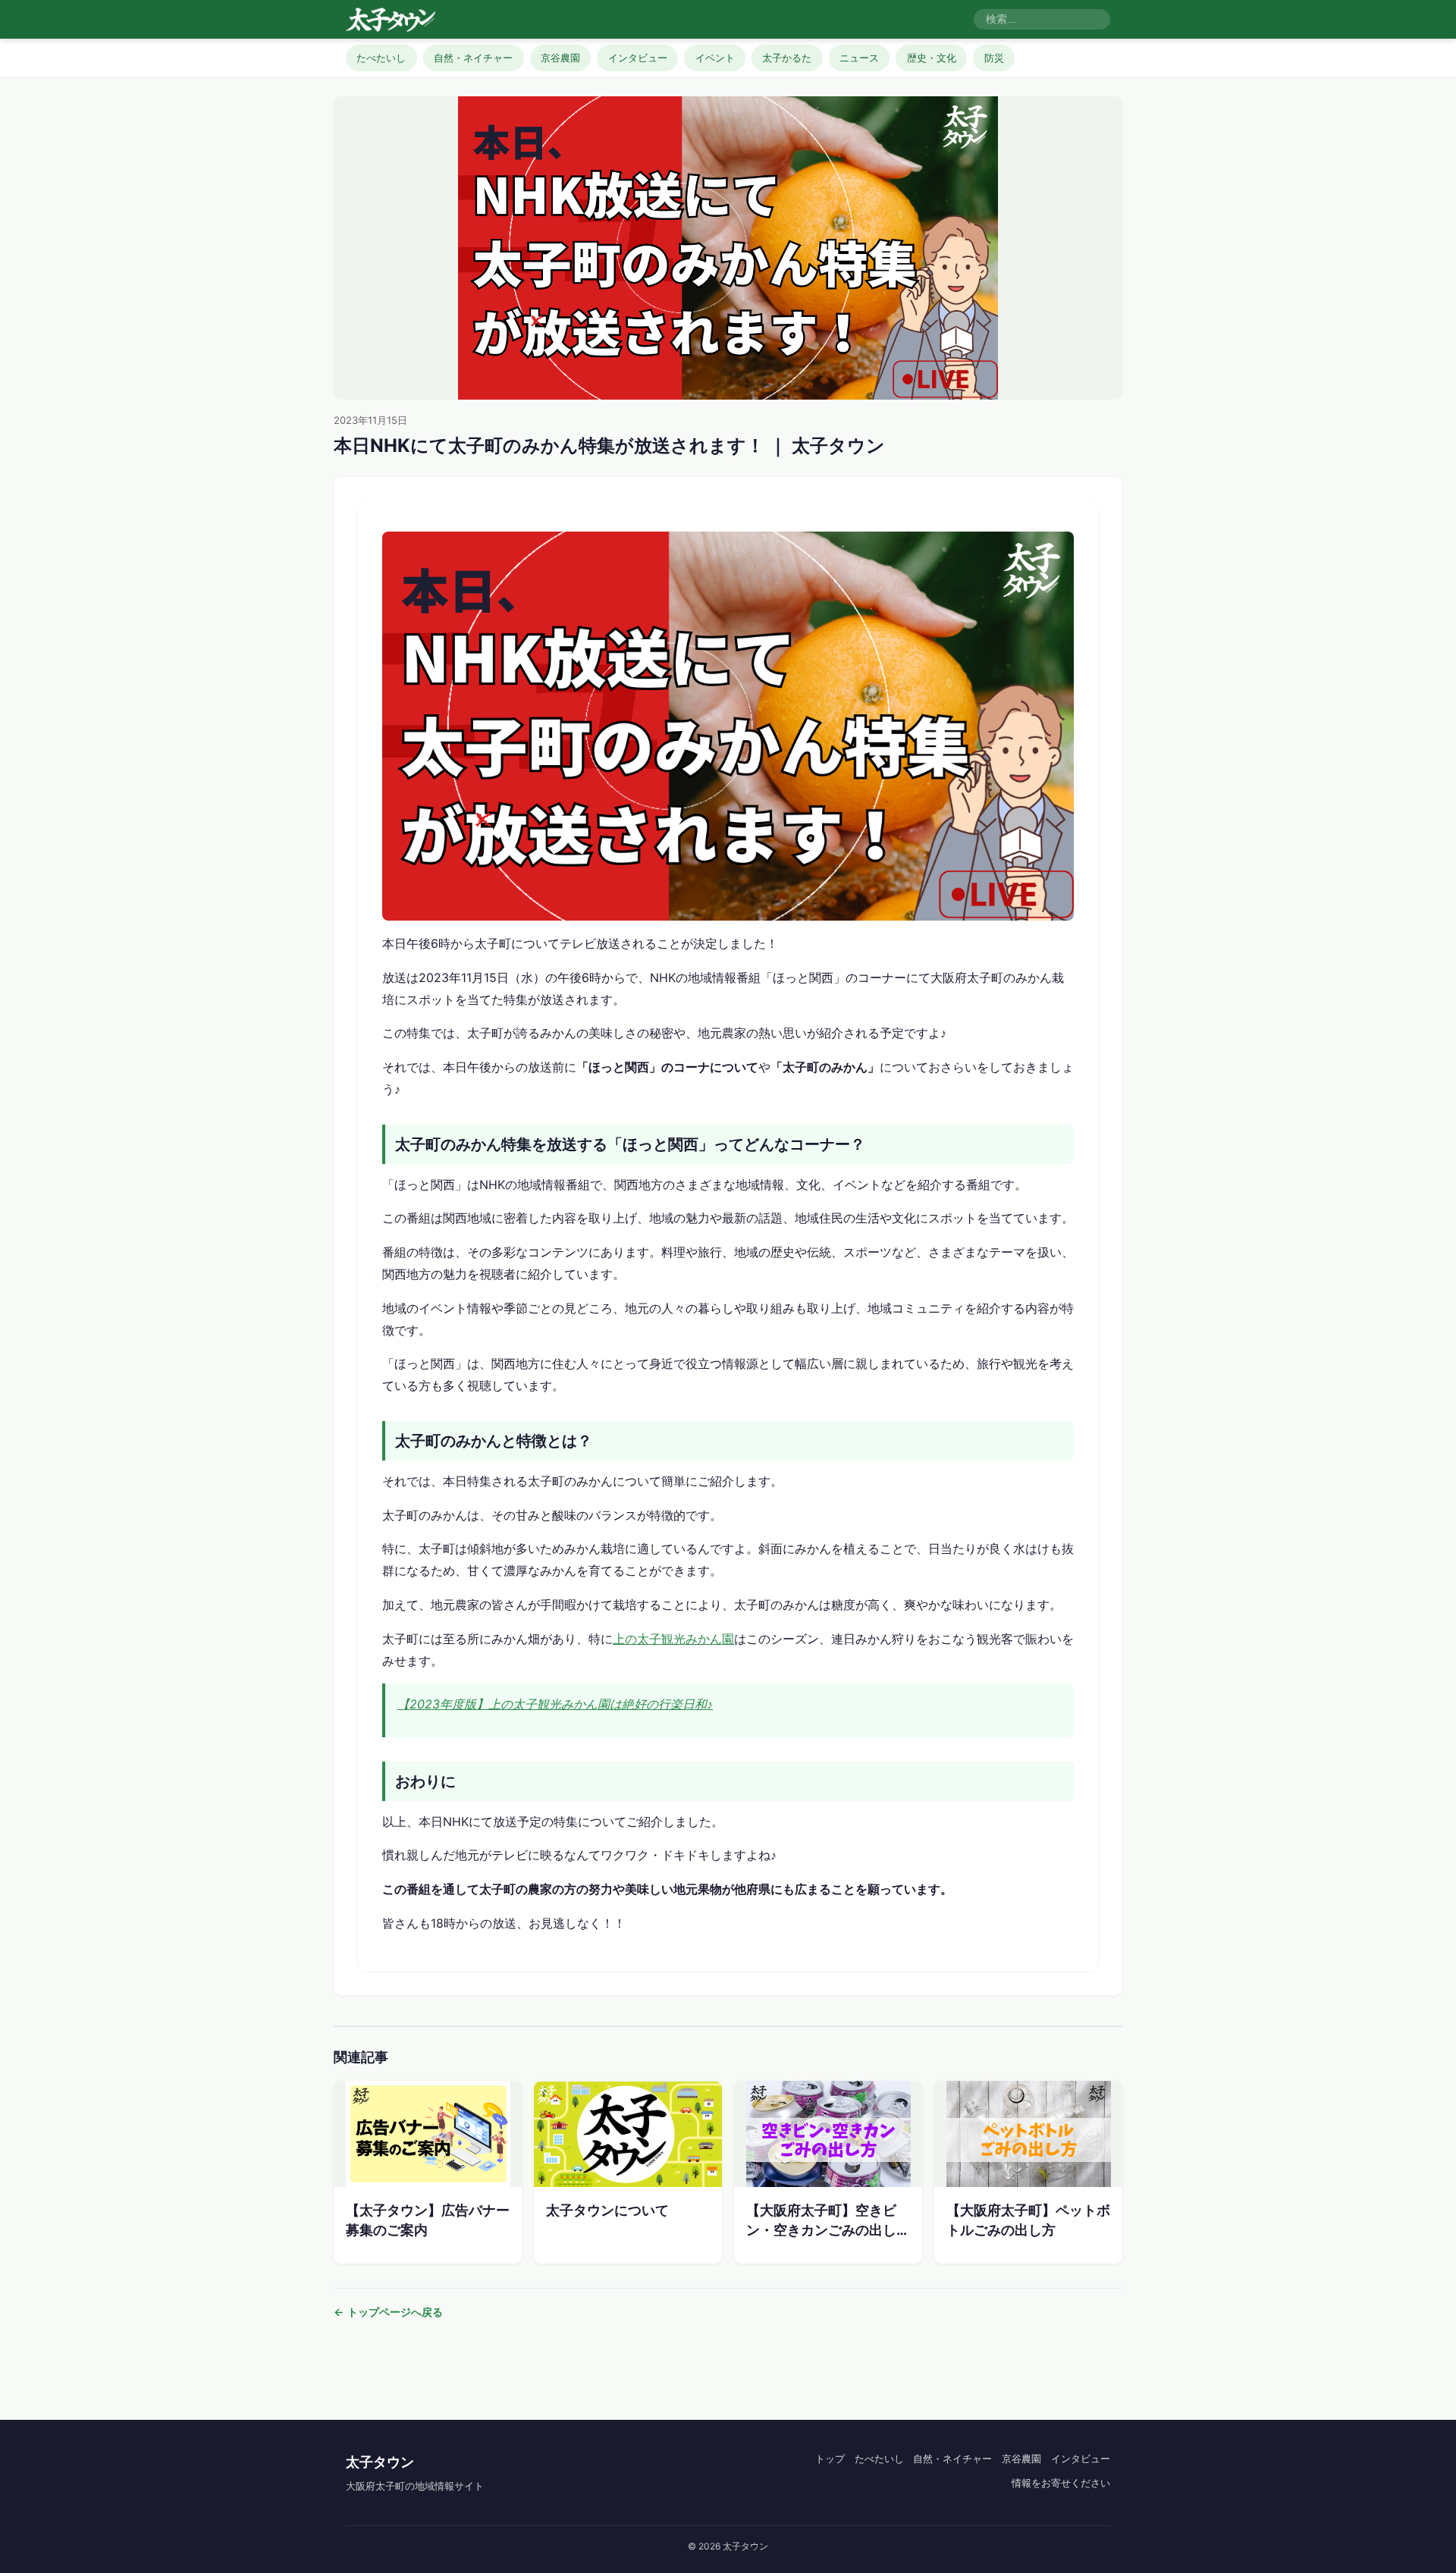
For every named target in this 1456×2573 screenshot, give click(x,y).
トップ (830, 2458)
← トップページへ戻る (388, 2312)
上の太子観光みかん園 (673, 1639)
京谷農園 (560, 58)
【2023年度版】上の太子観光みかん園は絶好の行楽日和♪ (555, 1704)
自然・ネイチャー (473, 58)
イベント (715, 58)
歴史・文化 (932, 58)
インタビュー (638, 58)
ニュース (859, 58)
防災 (994, 58)
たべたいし (381, 58)
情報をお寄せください (1061, 2483)
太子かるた (787, 58)
